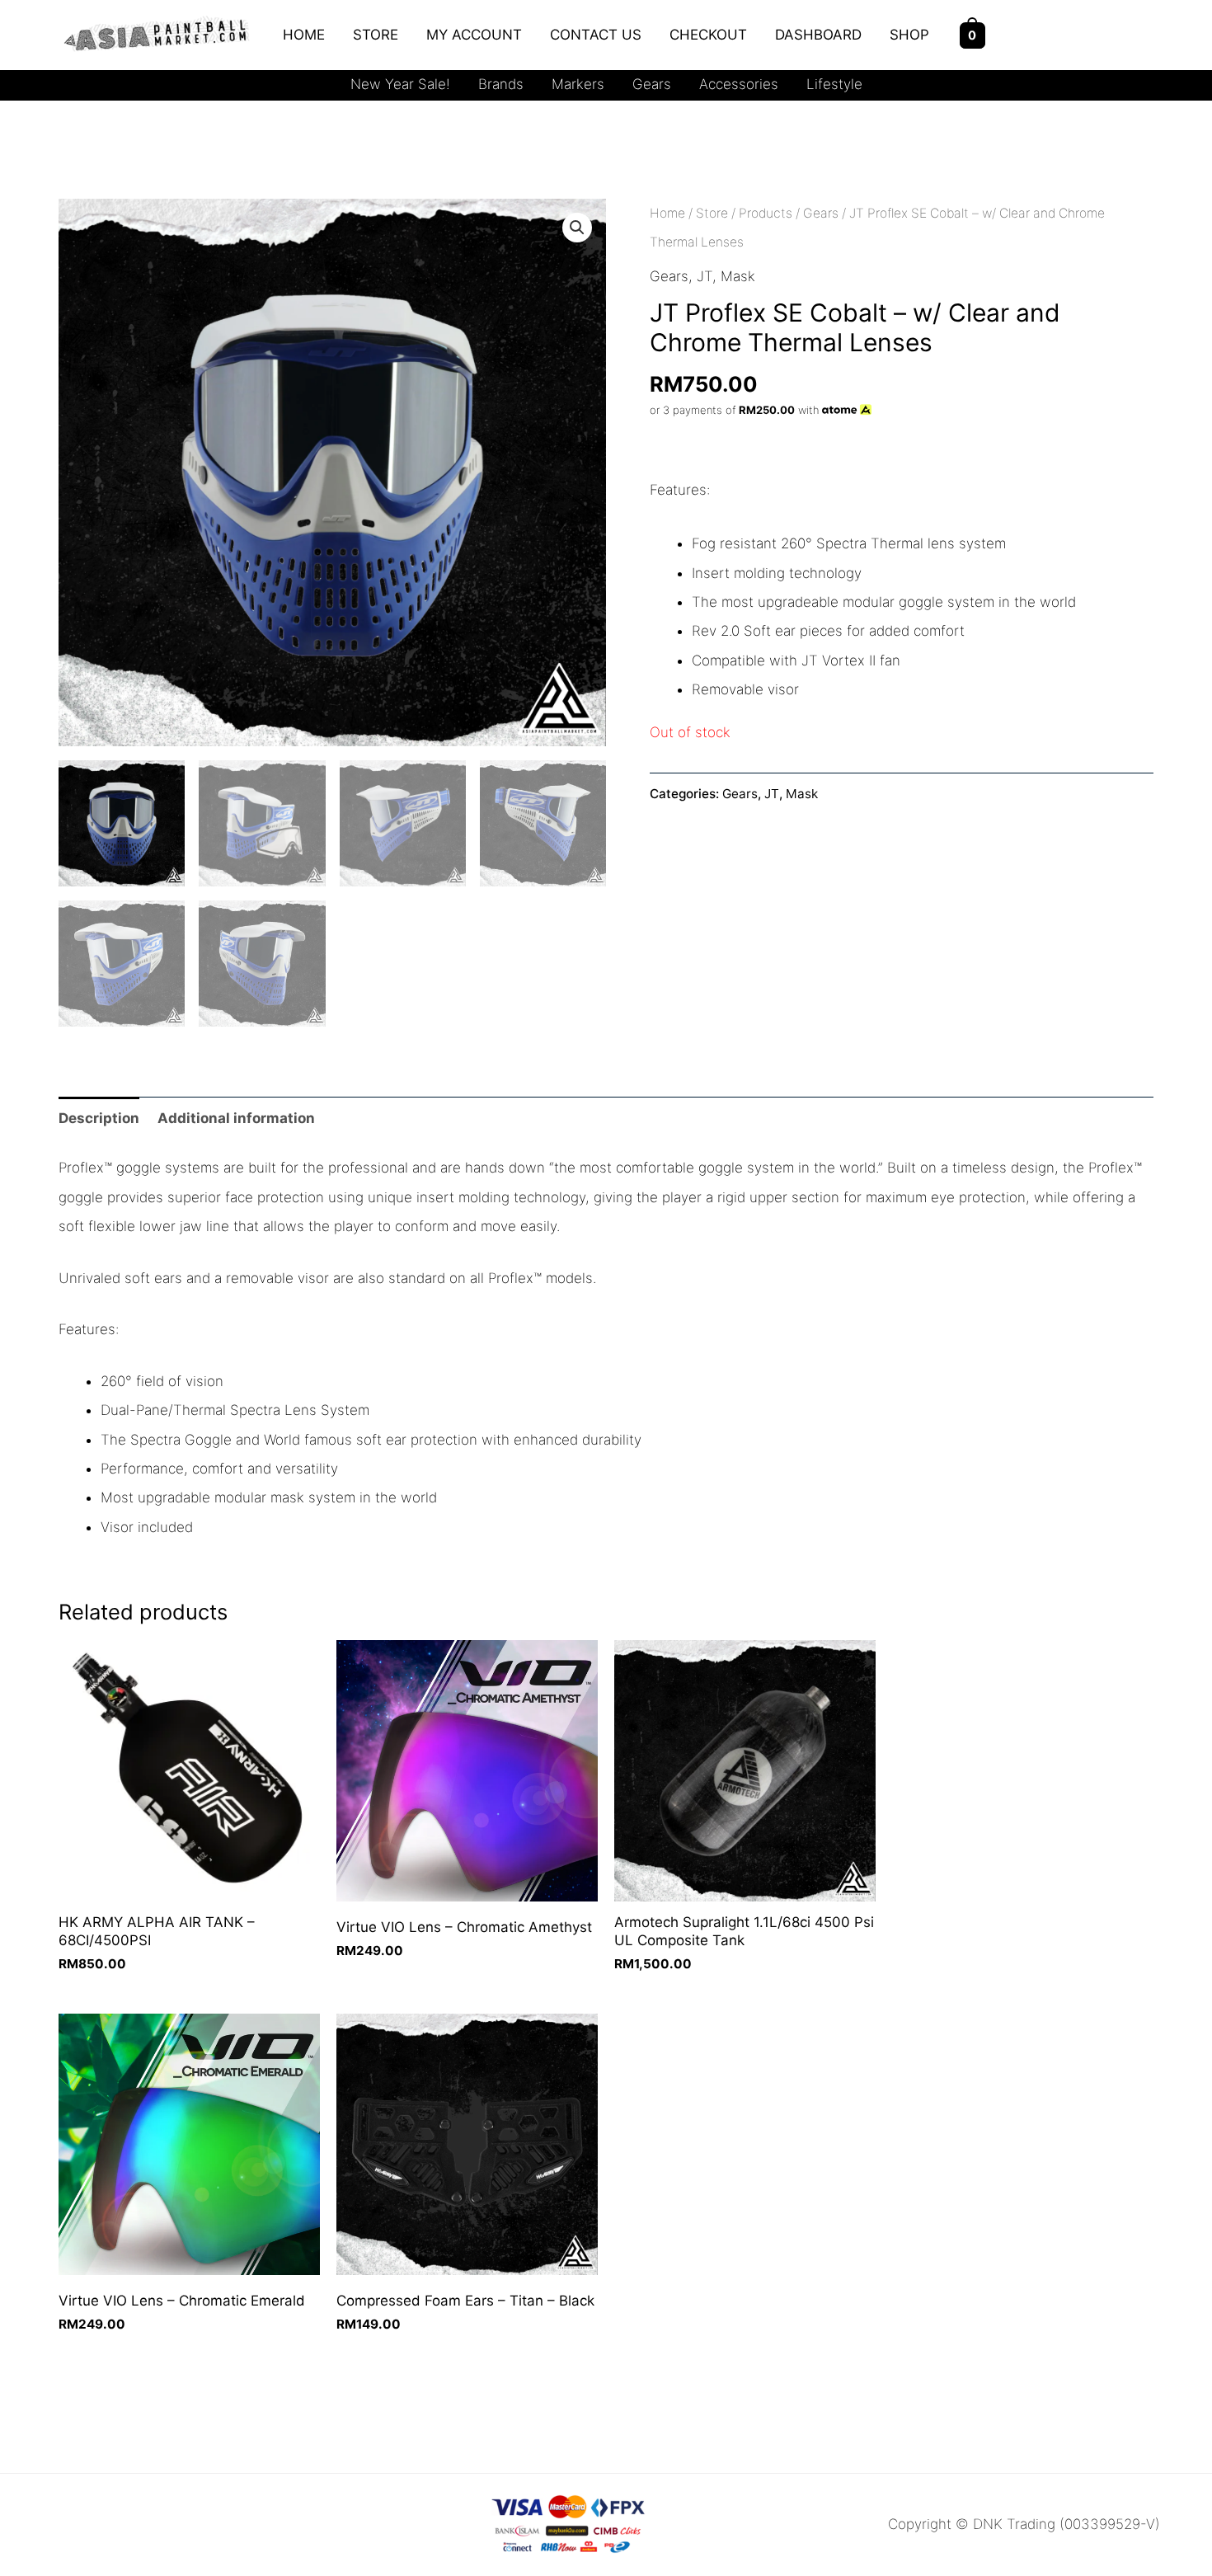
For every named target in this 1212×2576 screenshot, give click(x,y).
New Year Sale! (400, 84)
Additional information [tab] (236, 1118)
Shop (909, 35)
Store (376, 35)
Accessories (739, 84)
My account (474, 35)
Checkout (708, 35)
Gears (652, 84)
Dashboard (818, 35)
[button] (577, 228)
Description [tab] (99, 1118)
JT (705, 276)
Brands (501, 84)
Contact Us (596, 35)
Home (304, 35)
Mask (738, 276)
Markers (578, 84)
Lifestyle (834, 84)
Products (766, 213)
